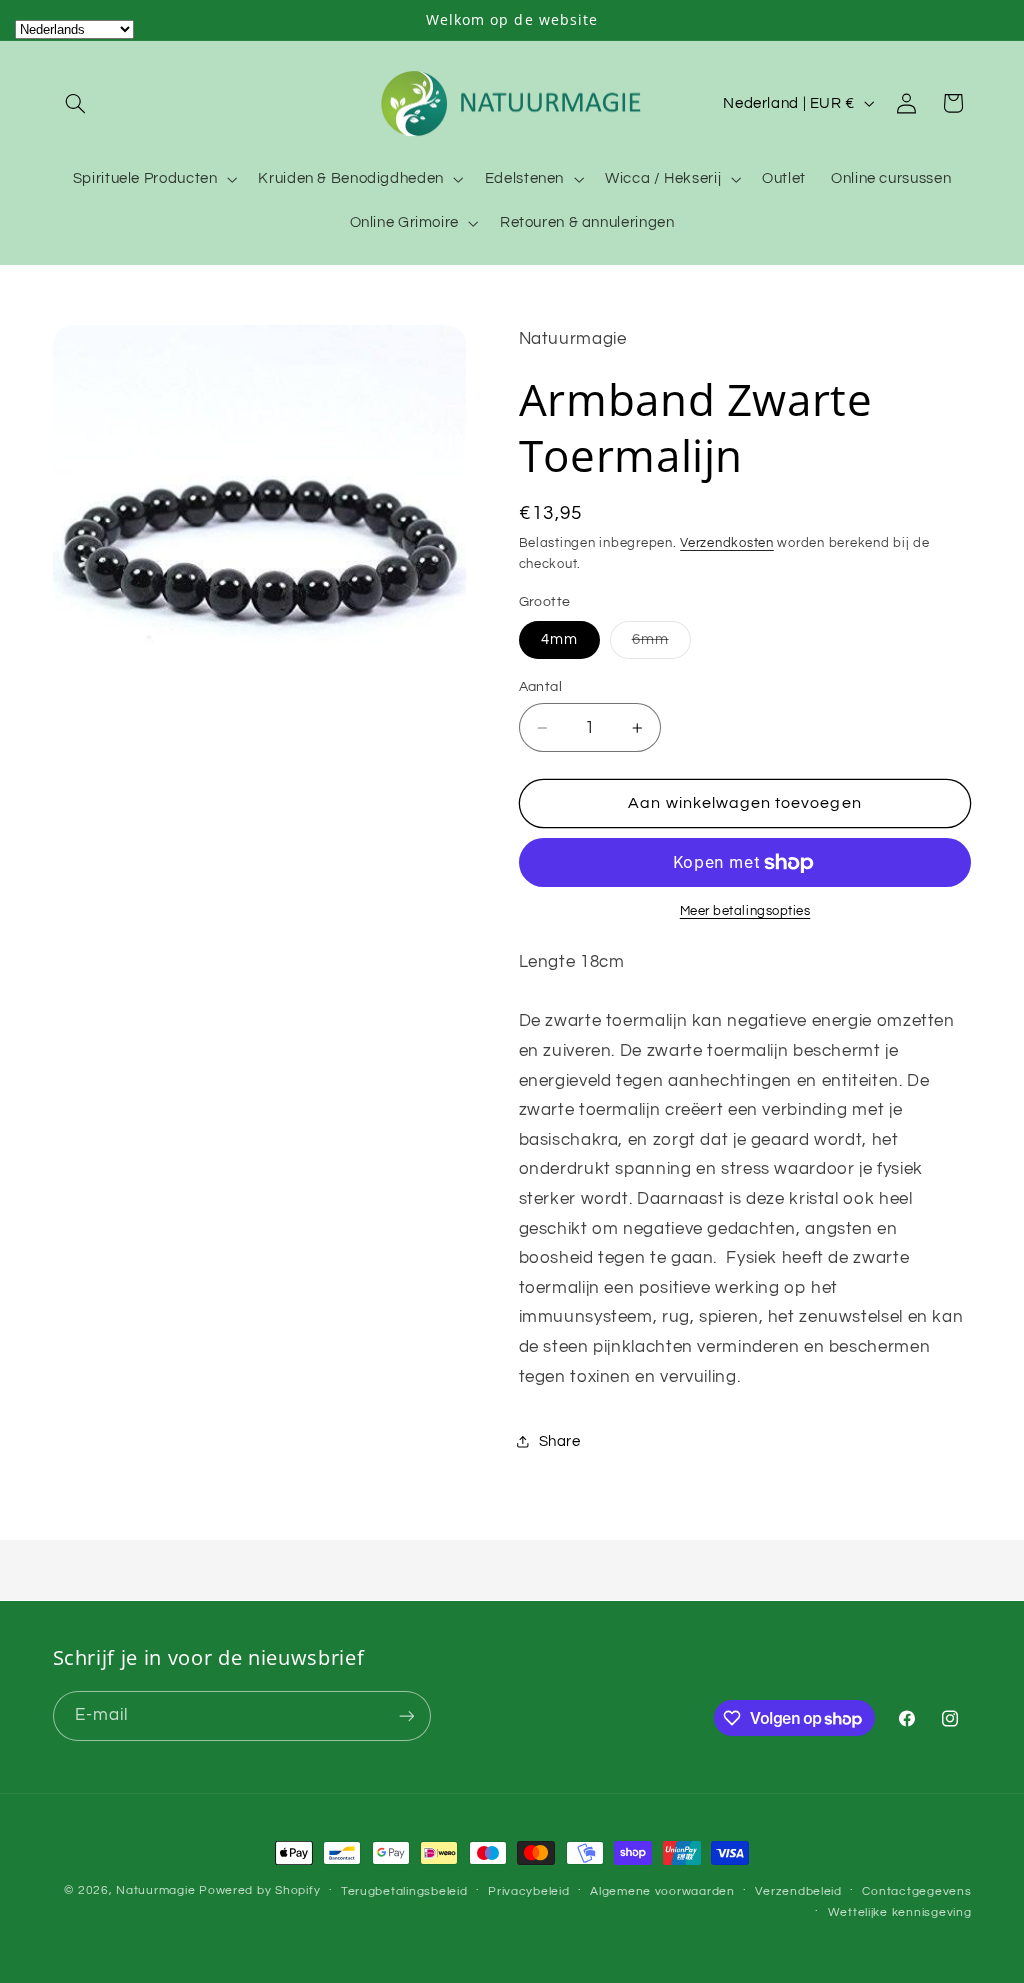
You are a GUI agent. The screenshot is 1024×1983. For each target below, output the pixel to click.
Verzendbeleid (798, 1891)
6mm (661, 645)
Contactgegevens (916, 1891)
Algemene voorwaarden (662, 1891)
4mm (559, 639)
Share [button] (560, 1441)
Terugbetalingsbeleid (404, 1891)
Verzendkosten (727, 543)
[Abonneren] (406, 1715)
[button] (76, 103)
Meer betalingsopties (745, 911)
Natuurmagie (155, 1890)
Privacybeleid (529, 1891)
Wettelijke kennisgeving (900, 1912)
